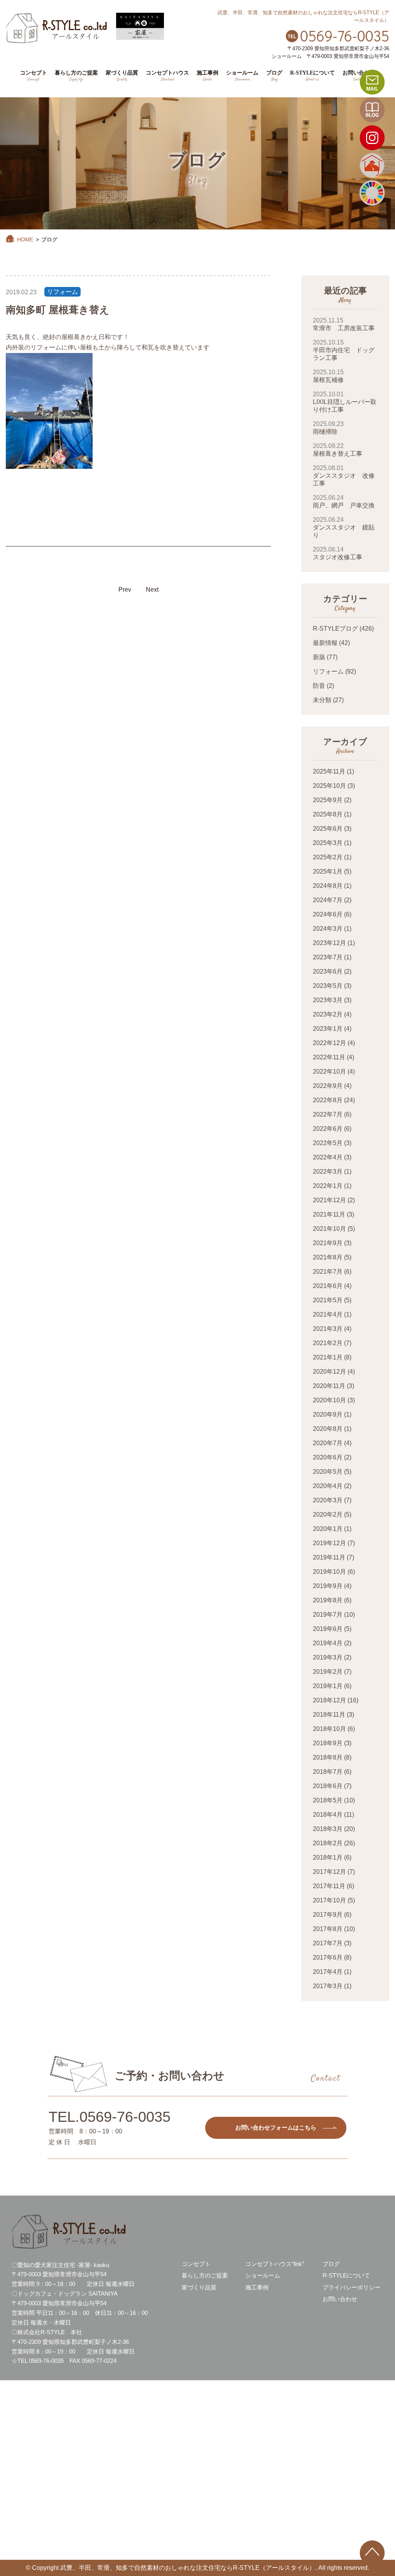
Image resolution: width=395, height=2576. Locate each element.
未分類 (322, 700)
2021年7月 (328, 1272)
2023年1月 (328, 1029)
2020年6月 (328, 1457)
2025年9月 (328, 800)
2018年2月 (328, 1843)
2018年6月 (328, 1786)
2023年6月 (328, 972)
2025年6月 (328, 829)
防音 (319, 686)
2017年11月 (329, 1886)
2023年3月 (328, 1000)
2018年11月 (329, 1715)
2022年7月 (328, 1114)
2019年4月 (328, 1643)
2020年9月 (328, 1414)
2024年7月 (328, 900)
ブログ (331, 2264)
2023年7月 (328, 957)
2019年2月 (328, 1672)
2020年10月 (329, 1400)
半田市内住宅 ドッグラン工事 (344, 350)
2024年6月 (328, 914)
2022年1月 (328, 1186)
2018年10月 (329, 1729)
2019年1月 (328, 1686)
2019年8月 (328, 1600)
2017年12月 (329, 1872)
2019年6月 (328, 1629)
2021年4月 (328, 1314)
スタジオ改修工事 (338, 553)
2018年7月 (328, 1772)
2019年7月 (328, 1615)
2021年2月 (328, 1343)
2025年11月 (329, 771)
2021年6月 (328, 1286)
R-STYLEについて (346, 2275)
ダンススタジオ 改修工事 (344, 476)
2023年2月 (328, 1014)
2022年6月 (328, 1129)
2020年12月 (329, 1372)
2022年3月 (328, 1172)
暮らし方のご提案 (205, 2275)
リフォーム (62, 292)
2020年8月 (328, 1429)
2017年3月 (328, 1986)
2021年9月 (328, 1243)
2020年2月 (328, 1515)
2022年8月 (328, 1100)
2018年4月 (328, 1815)
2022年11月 (329, 1057)
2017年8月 (328, 1929)
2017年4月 (328, 1972)
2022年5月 (328, 1143)
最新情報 (325, 643)
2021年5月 (328, 1300)
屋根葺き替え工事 (338, 450)
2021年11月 (329, 1214)
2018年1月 (328, 1857)
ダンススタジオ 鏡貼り (344, 527)
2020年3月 (328, 1500)
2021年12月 (329, 1200)
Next (152, 590)
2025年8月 (328, 814)
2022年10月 (329, 1072)
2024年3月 (328, 929)
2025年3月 (328, 843)
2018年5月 (328, 1800)
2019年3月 (328, 1657)
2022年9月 (328, 1086)
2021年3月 (328, 1329)
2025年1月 (328, 871)
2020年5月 (328, 1472)
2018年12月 (329, 1700)
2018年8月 (328, 1757)
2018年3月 (328, 1829)
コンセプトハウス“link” (275, 2264)
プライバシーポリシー (351, 2287)
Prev (125, 590)
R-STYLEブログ (335, 629)
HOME (25, 239)
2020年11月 (329, 1386)
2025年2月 (328, 857)
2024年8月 (328, 886)
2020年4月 (328, 1486)
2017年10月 (329, 1900)
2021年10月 (329, 1229)
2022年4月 (328, 1157)
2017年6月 (328, 1957)
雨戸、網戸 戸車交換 (344, 501)
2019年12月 (329, 1543)
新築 (319, 657)
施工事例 (257, 2287)
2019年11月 (329, 1557)
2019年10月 (329, 1572)
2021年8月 (328, 1257)
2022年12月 (329, 1043)
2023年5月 (328, 986)
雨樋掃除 (328, 428)
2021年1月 (328, 1357)
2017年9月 (328, 1915)
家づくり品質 (199, 2287)
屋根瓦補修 (328, 376)
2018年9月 (328, 1743)
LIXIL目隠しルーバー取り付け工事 (345, 402)
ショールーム (263, 2275)
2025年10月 (329, 786)
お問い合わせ (340, 2299)
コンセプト (196, 2264)
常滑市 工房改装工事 (344, 324)
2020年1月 (328, 1529)
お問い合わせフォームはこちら (276, 2127)
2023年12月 (329, 943)
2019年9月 (328, 1586)
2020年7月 (328, 1443)
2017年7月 (328, 1943)
